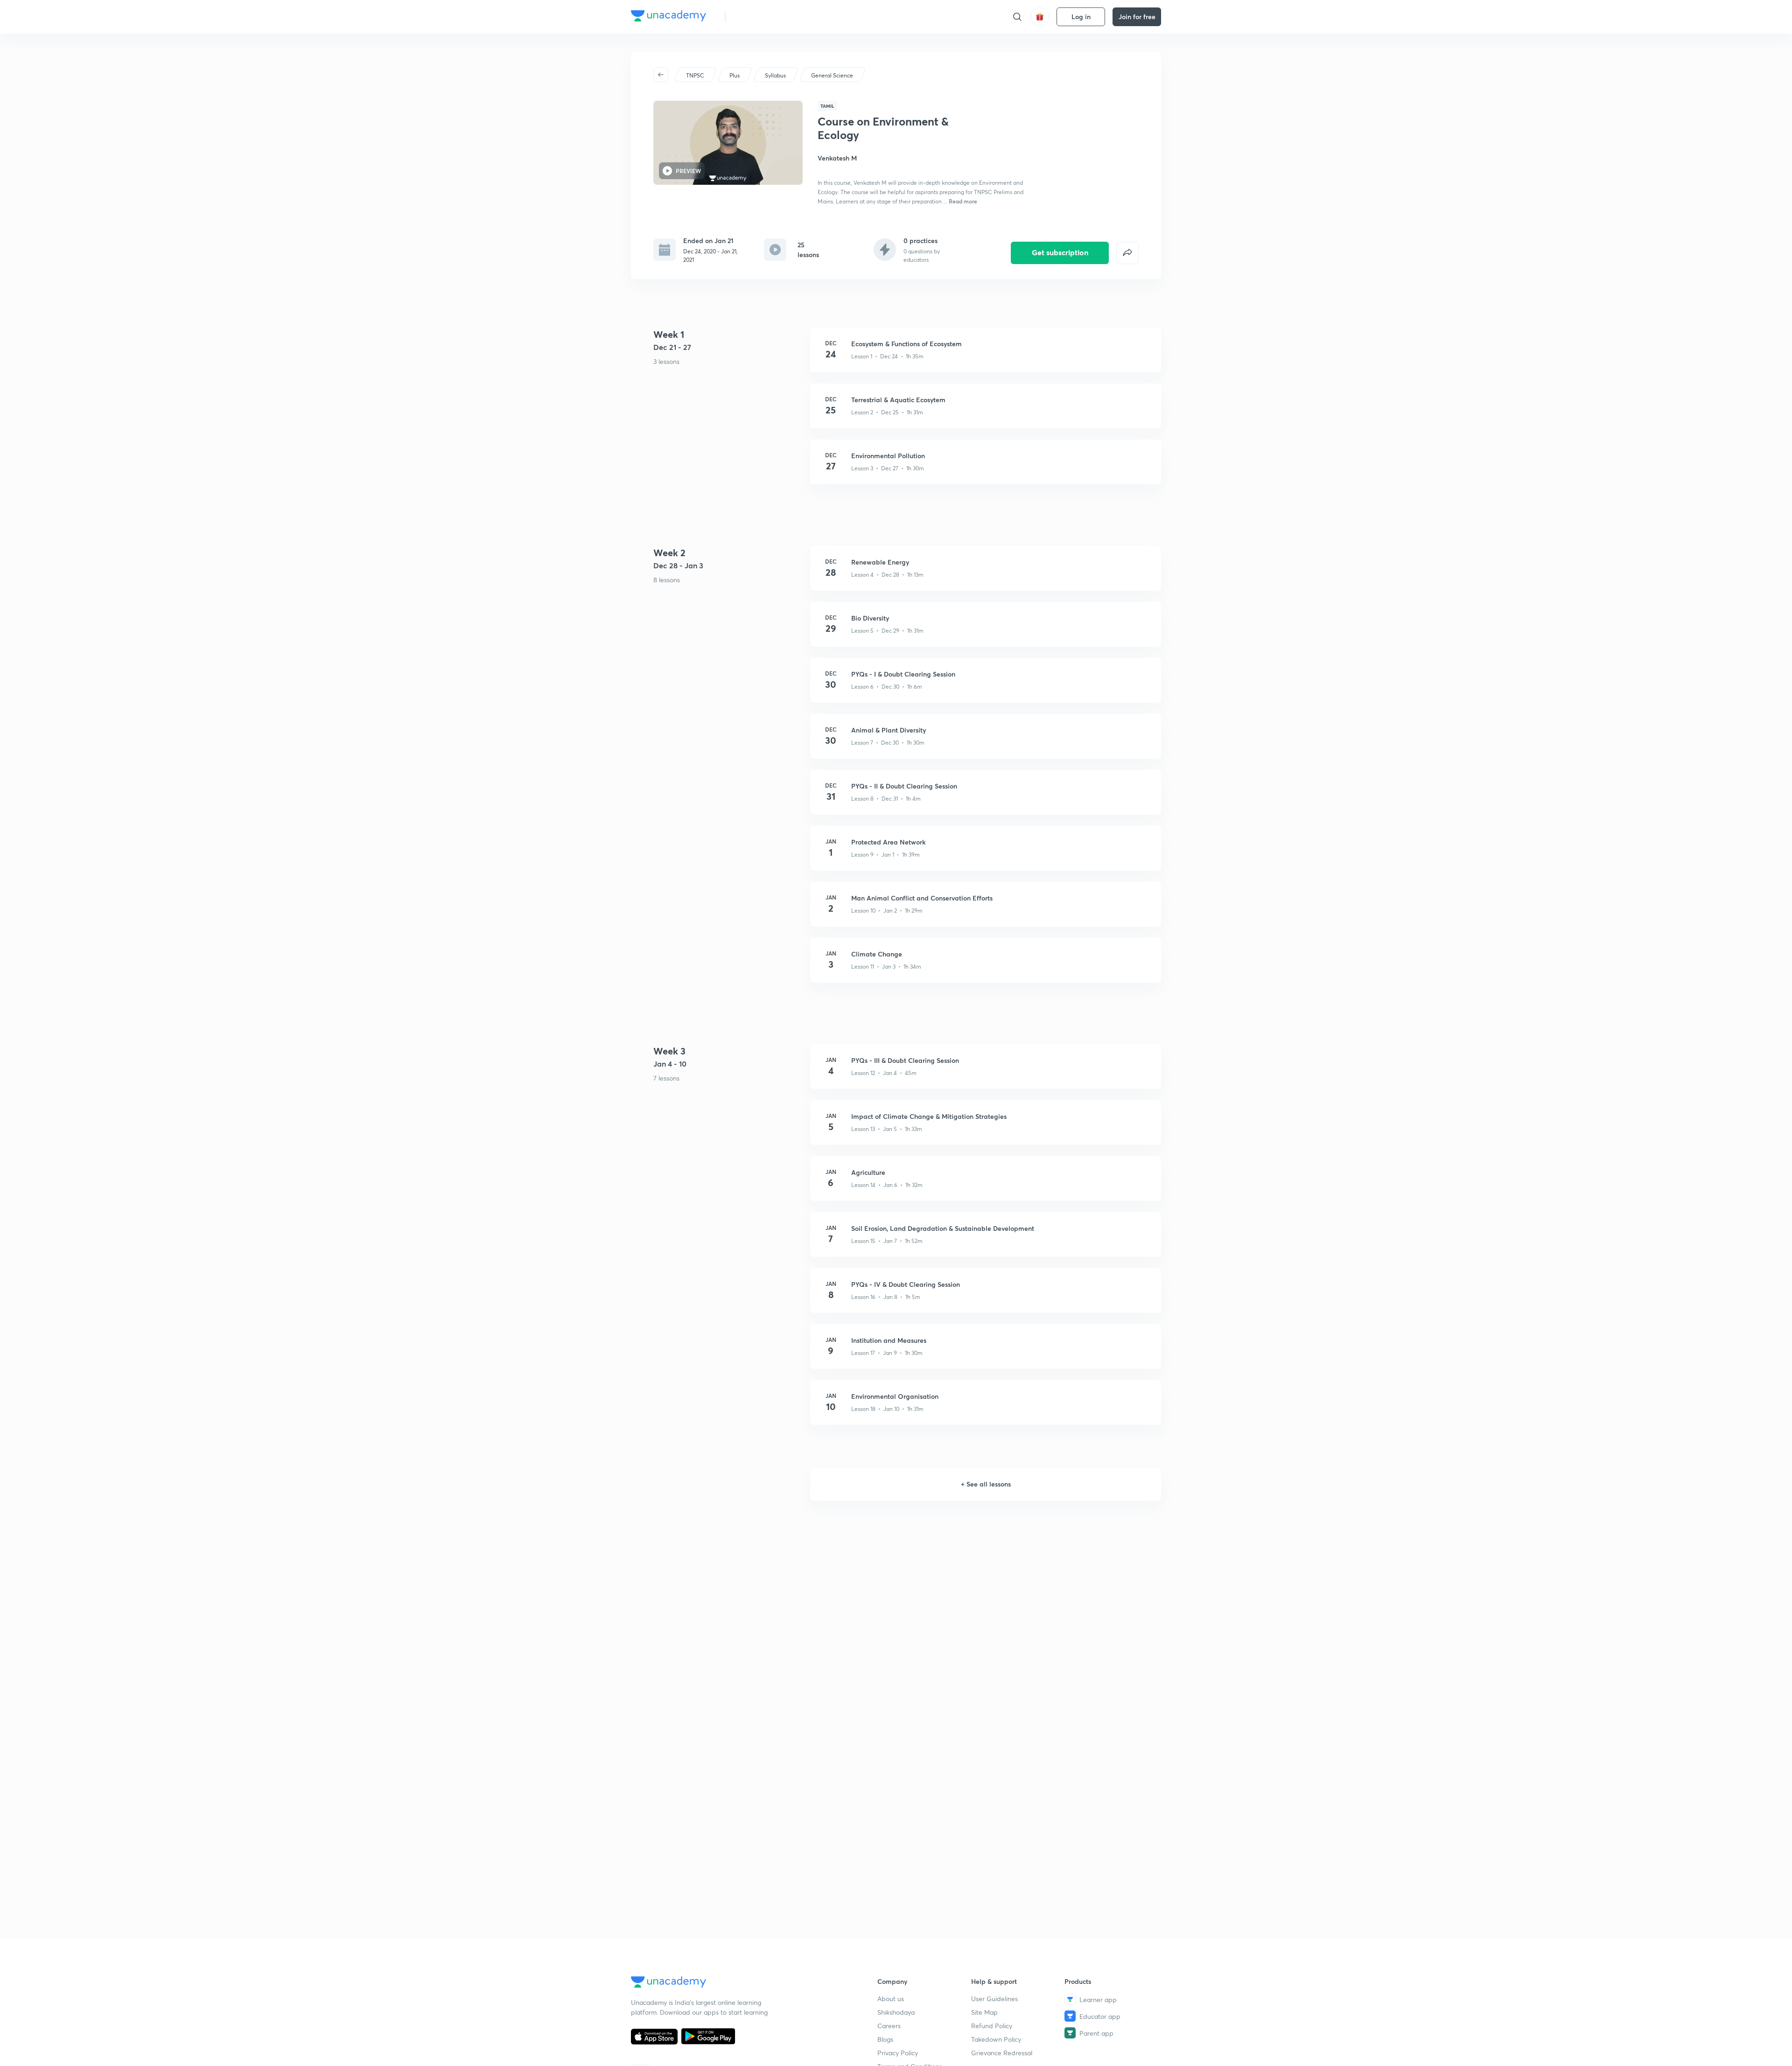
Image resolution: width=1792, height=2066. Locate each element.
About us (891, 1999)
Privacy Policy (898, 2053)
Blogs (885, 2039)
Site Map (984, 2012)
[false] (1127, 253)
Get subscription (1060, 252)
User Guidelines (994, 1999)
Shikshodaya (896, 2012)
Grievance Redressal (1002, 2053)
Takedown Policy (996, 2039)
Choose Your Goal (774, 17)
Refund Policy (992, 2026)
